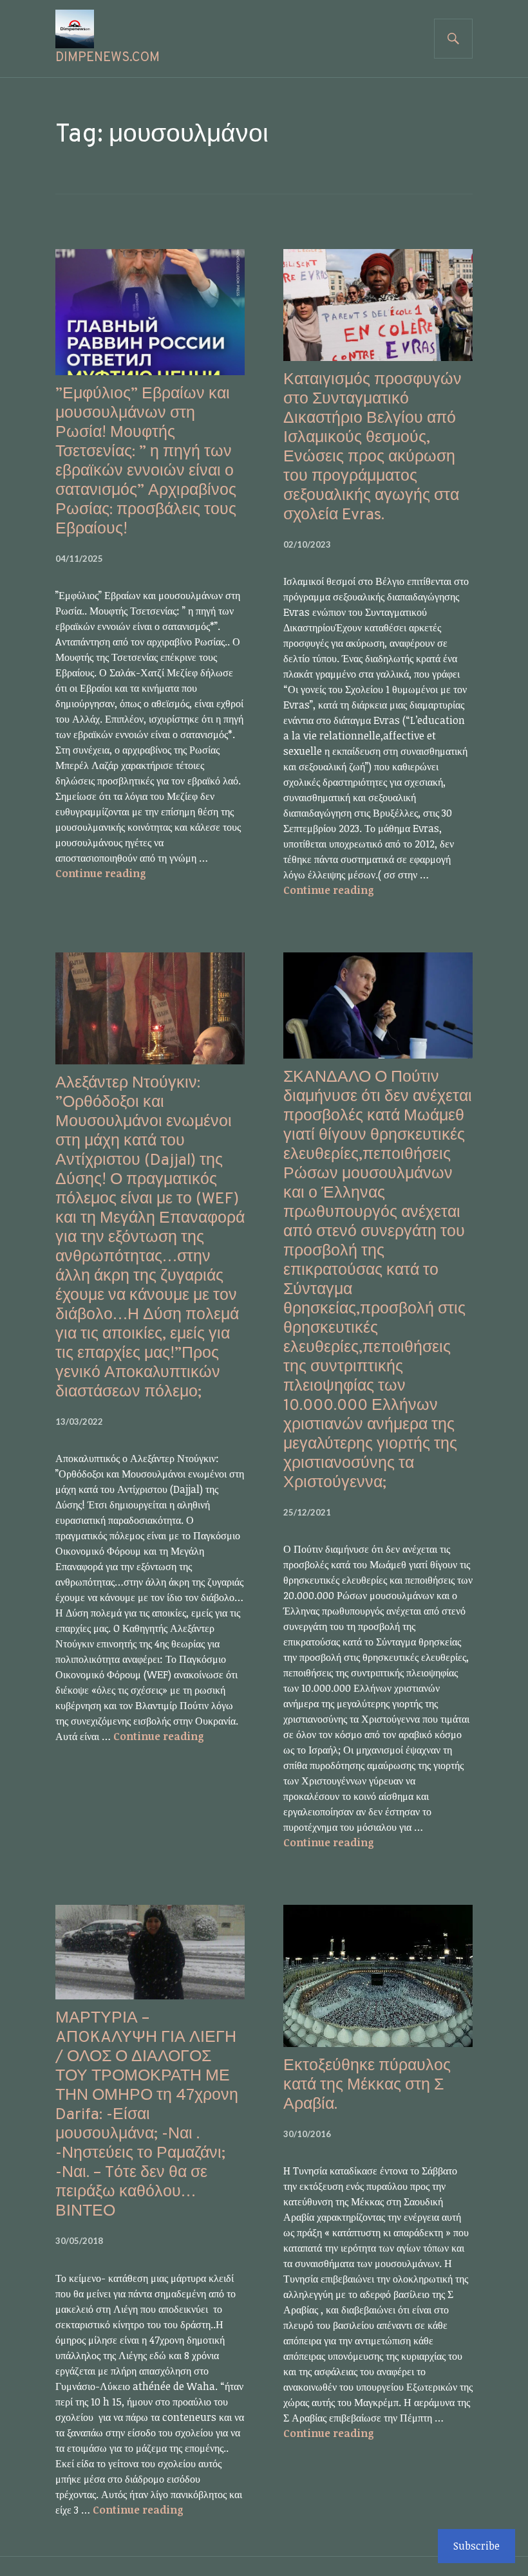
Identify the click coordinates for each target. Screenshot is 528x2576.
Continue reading (101, 873)
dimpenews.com (108, 58)
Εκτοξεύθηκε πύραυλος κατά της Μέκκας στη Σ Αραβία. (367, 2086)
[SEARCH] (453, 39)
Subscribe (476, 2546)
